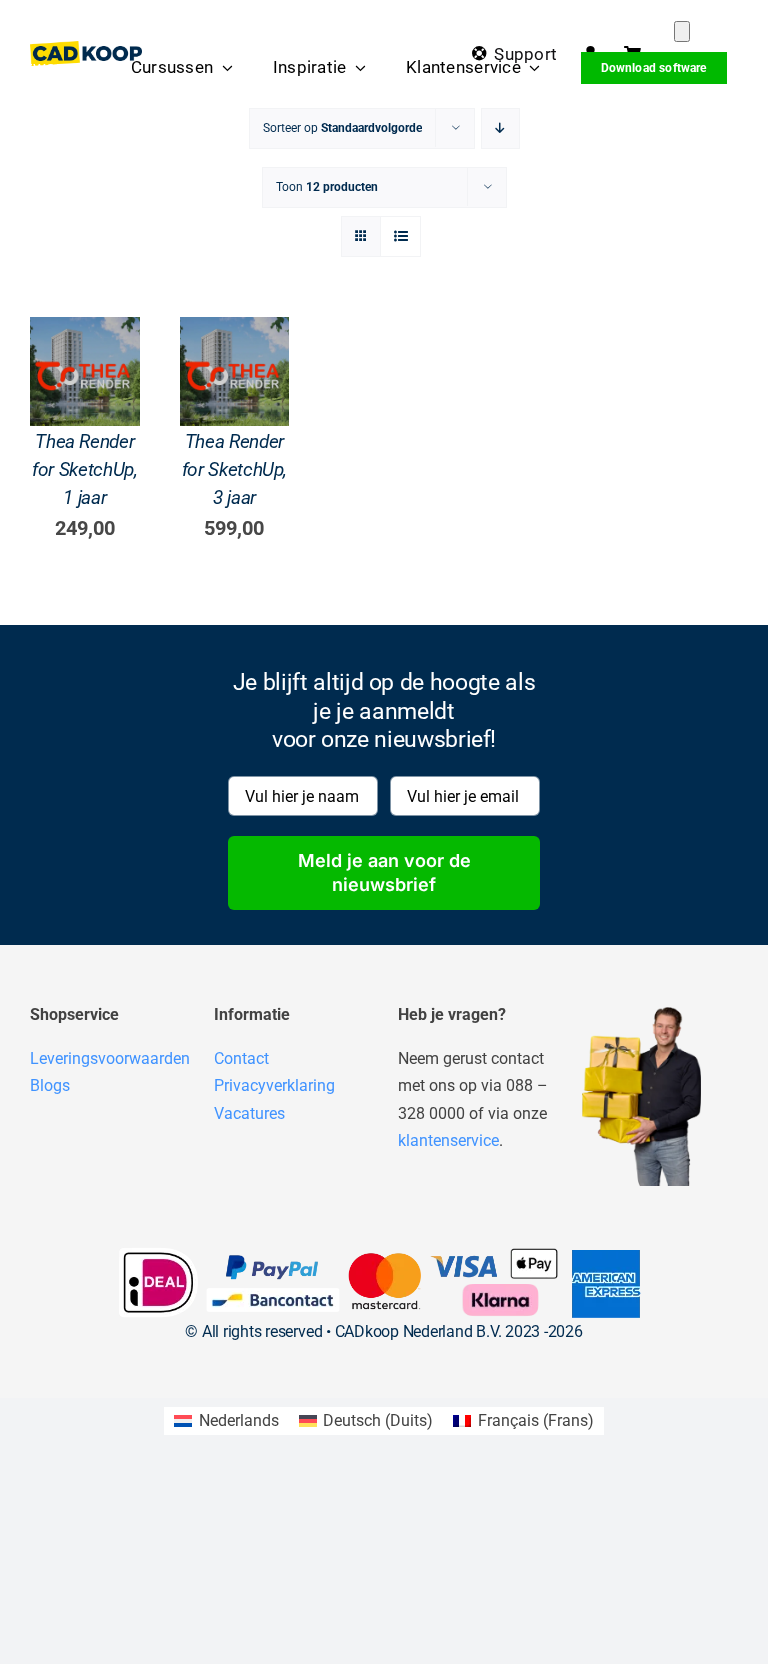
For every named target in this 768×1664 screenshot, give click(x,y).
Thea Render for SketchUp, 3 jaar (234, 469)
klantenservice (448, 1140)
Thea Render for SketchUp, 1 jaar (84, 469)
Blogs (50, 1085)
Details (84, 415)
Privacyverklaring (274, 1085)
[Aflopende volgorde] (500, 128)
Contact (241, 1058)
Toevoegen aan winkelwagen (93, 355)
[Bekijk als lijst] (400, 236)
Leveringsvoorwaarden (110, 1058)
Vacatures (249, 1113)
